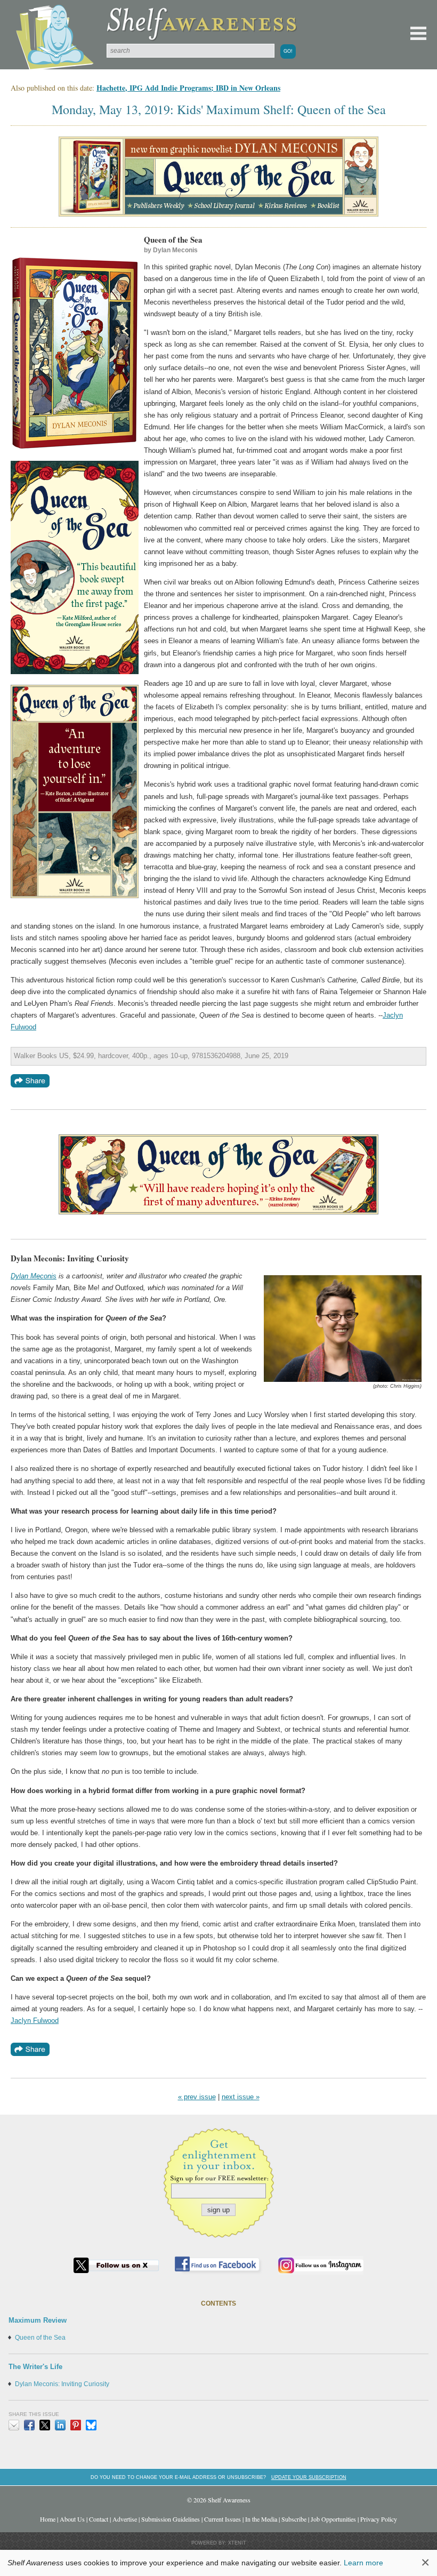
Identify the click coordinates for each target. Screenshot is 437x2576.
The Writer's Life (35, 2367)
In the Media (261, 2519)
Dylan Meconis (34, 1276)
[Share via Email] (14, 2425)
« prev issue (197, 2097)
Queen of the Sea (40, 2338)
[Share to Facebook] (29, 2425)
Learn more (363, 2563)
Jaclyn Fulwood (35, 2021)
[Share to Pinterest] (76, 2425)
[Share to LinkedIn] (60, 2425)
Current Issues (222, 2519)
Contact (99, 2519)
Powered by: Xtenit (219, 2543)
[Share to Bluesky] (91, 2425)
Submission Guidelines (171, 2519)
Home (48, 2519)
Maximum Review (38, 2320)
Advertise (125, 2519)
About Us (72, 2519)
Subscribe (294, 2519)
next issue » (241, 2097)
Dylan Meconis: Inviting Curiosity (62, 2384)
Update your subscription (309, 2477)
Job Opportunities (333, 2519)
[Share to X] (45, 2425)
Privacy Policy (379, 2519)
